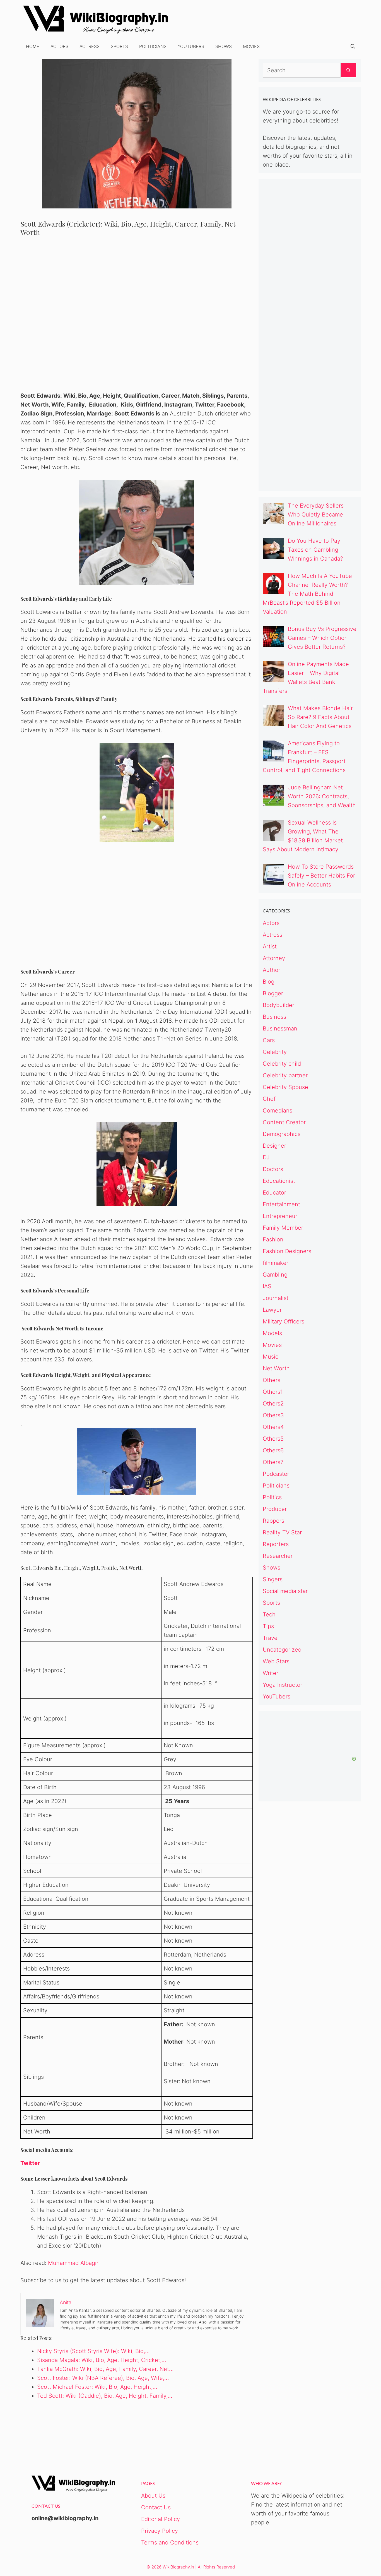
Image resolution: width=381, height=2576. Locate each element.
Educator (274, 1193)
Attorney (274, 958)
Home (33, 46)
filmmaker (276, 1263)
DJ (266, 1157)
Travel (271, 1638)
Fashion (273, 1239)
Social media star (285, 1591)
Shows (224, 46)
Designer (274, 1146)
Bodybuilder (278, 1005)
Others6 (273, 1450)
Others (272, 1380)
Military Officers (284, 1321)
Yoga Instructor (283, 1685)
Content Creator (284, 1122)
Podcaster (276, 1474)
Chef (269, 1099)
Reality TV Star (282, 1532)
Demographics (282, 1134)
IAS (267, 1286)
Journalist (276, 1298)
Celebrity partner (285, 1075)
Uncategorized (282, 1650)
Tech (269, 1614)
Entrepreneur (280, 1216)
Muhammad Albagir (73, 2263)
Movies (251, 46)
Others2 (273, 1404)
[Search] (349, 70)
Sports (119, 46)
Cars (269, 1040)
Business (274, 1017)
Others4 (273, 1427)
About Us (153, 2496)
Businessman (280, 1029)
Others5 (273, 1439)
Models (272, 1333)
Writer (271, 1673)
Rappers (273, 1521)
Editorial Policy (161, 2519)
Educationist (279, 1181)
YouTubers (191, 46)
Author (272, 970)
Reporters (276, 1544)
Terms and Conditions (170, 2543)
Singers (273, 1579)
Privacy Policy (160, 2531)
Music (271, 1357)
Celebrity (275, 1052)
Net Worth (276, 1368)
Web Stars (276, 1661)
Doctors (273, 1169)
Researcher (278, 1556)
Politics (272, 1497)
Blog (269, 982)
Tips (268, 1626)
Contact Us (156, 2507)
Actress (90, 46)
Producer (275, 1509)
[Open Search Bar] (353, 46)
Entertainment (281, 1204)
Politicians (153, 46)
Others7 (273, 1462)
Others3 (273, 1415)
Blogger (273, 993)
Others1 (273, 1392)
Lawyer (272, 1310)
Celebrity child (282, 1064)
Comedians (278, 1111)
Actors (59, 46)
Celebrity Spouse (285, 1087)
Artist (270, 946)
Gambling (275, 1275)
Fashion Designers (287, 1251)
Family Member (283, 1228)
